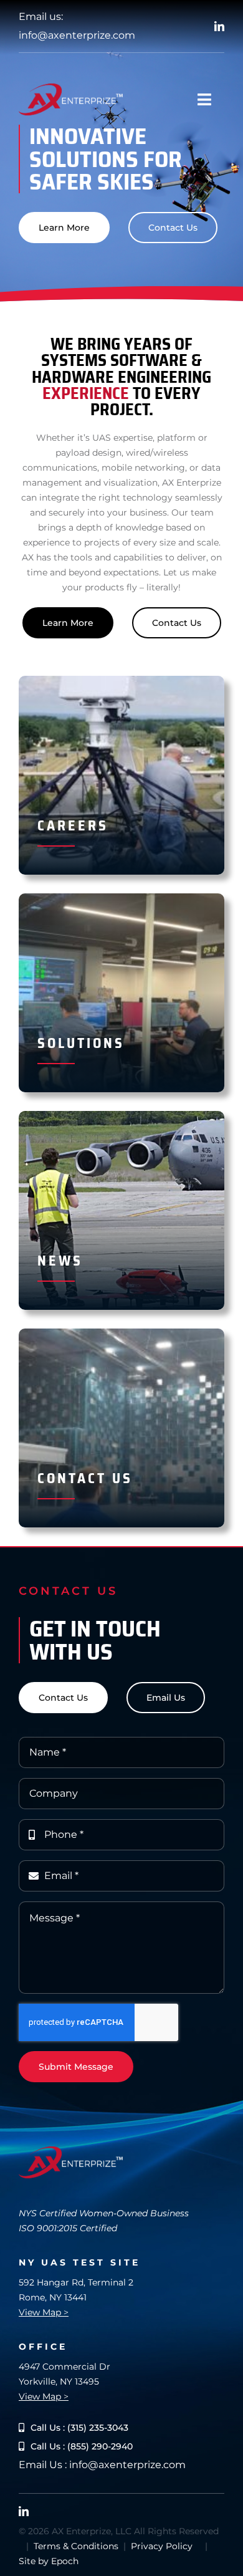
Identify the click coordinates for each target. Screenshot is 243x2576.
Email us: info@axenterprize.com (77, 26)
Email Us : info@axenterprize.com (102, 2465)
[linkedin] (219, 26)
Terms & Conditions (76, 2546)
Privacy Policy (162, 2546)
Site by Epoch (49, 2561)
